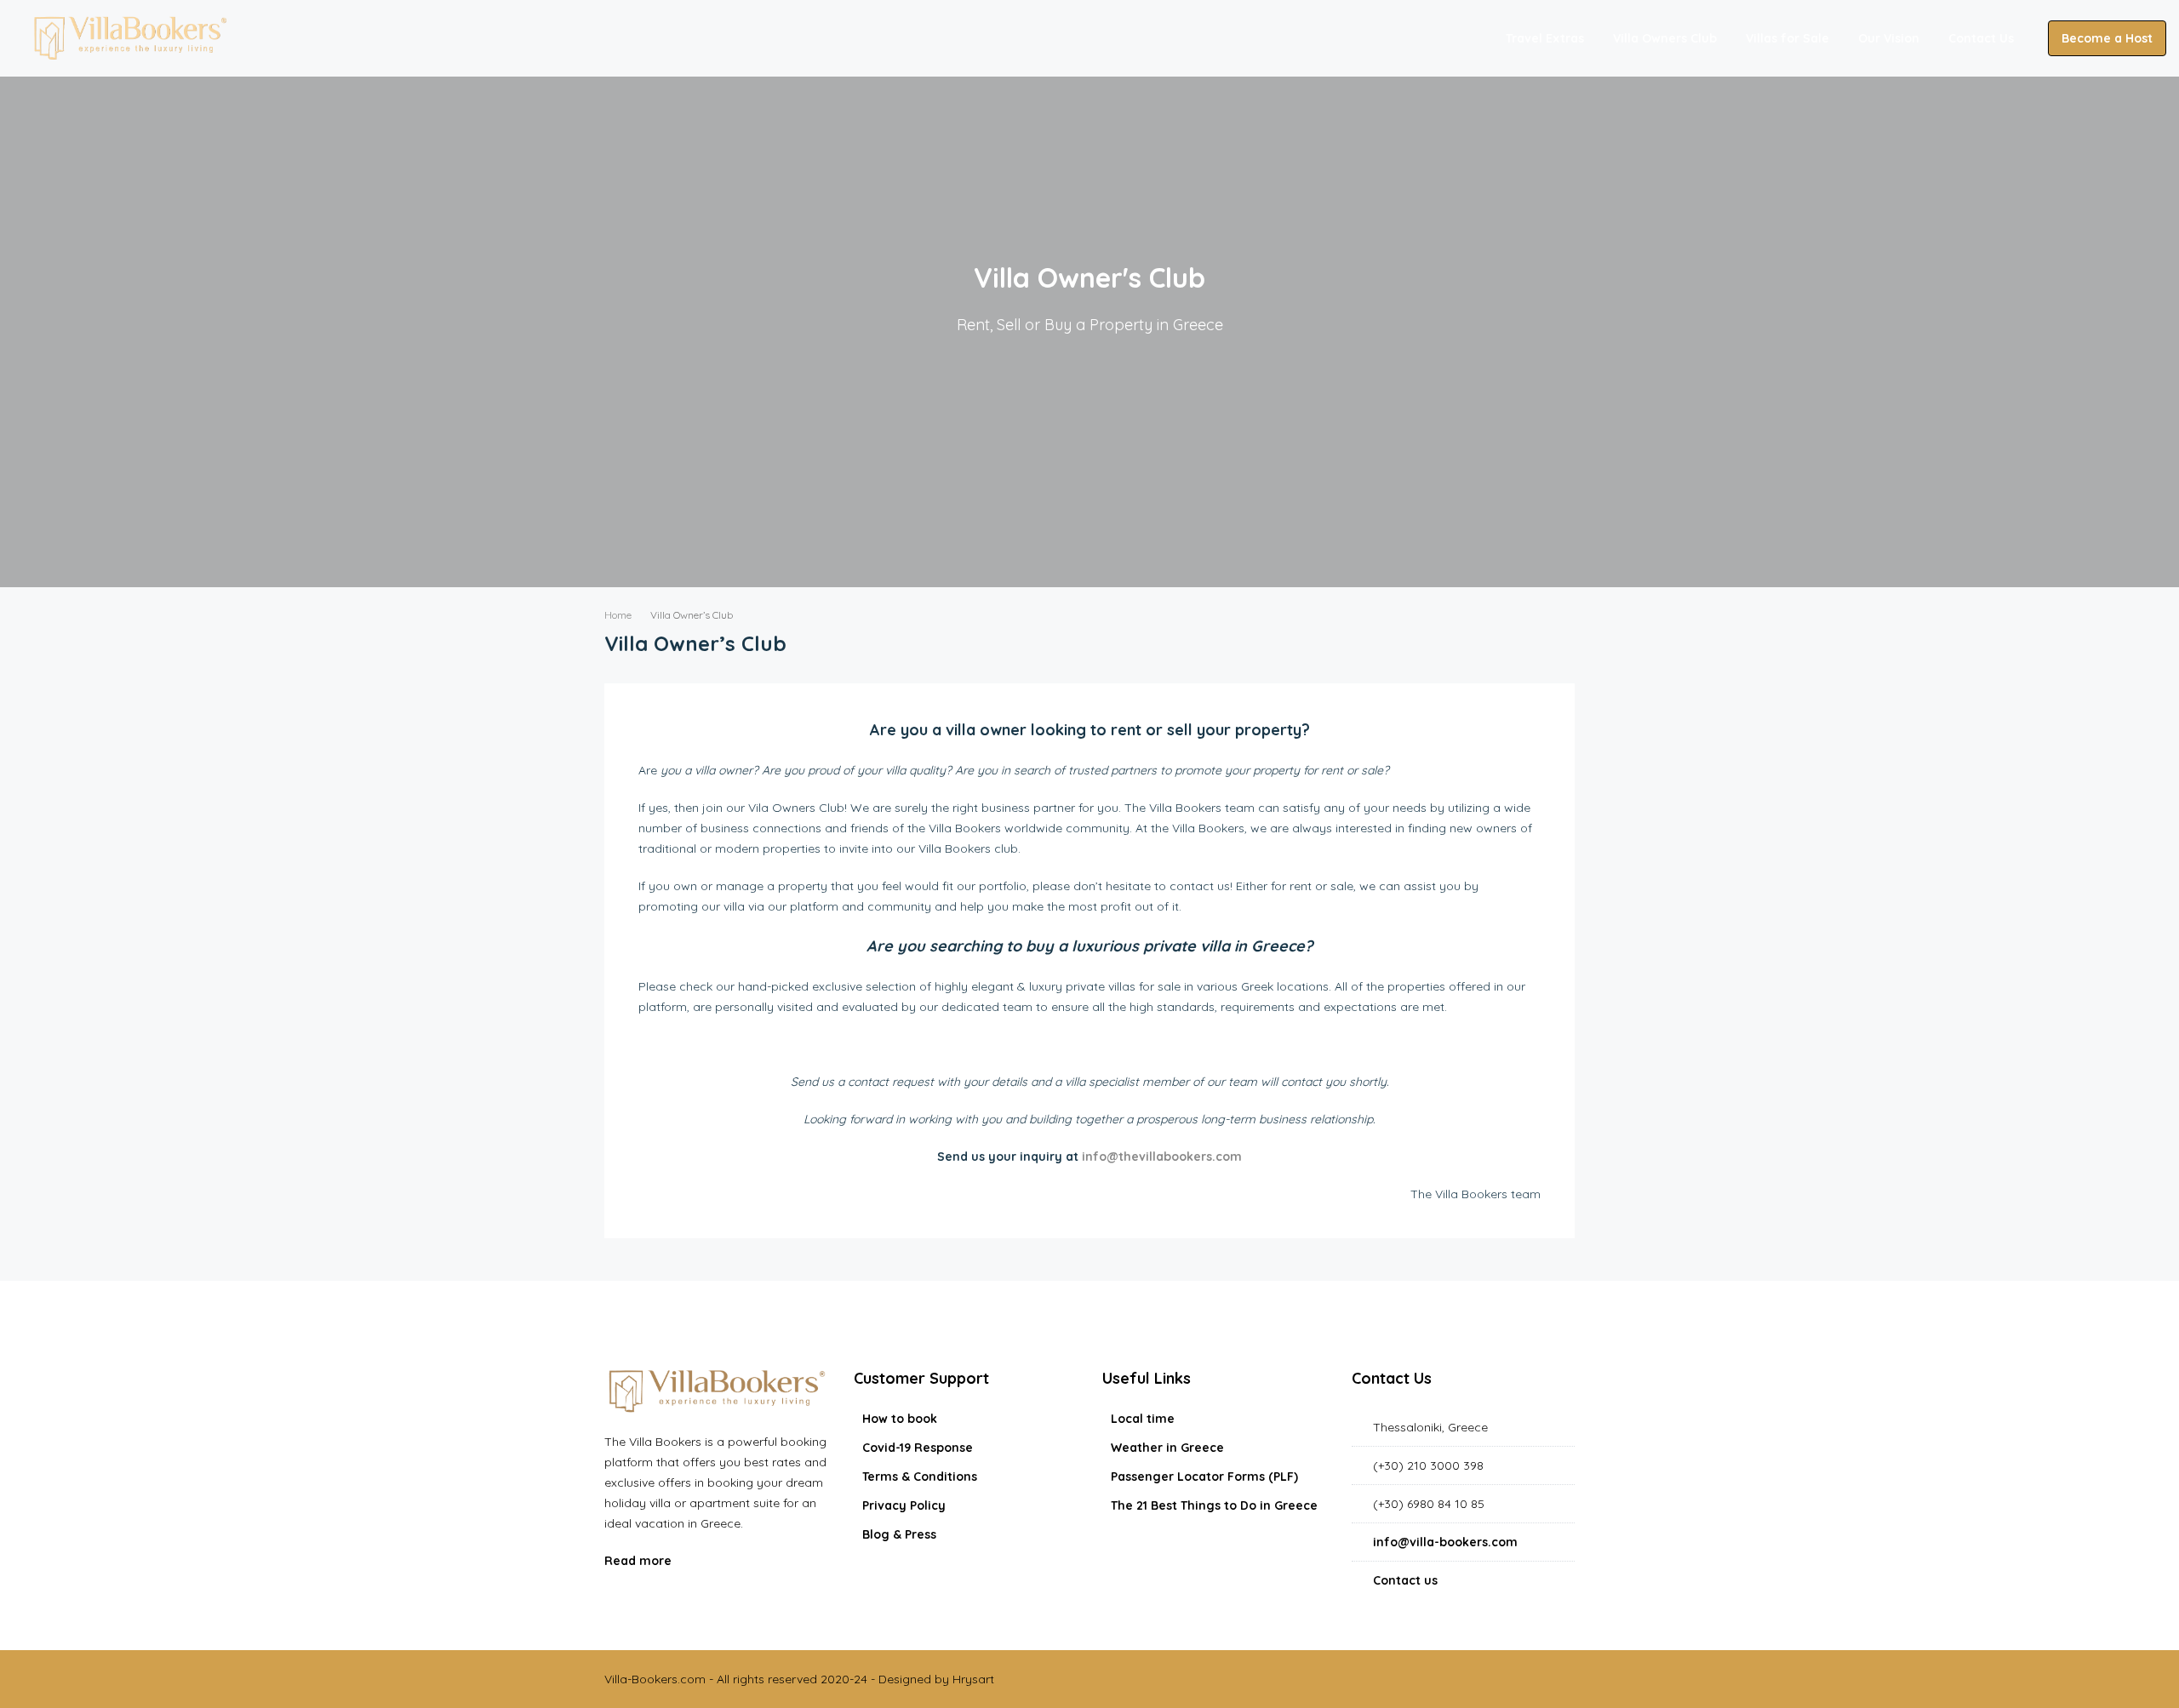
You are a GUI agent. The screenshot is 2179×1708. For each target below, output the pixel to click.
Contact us (1405, 1580)
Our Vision (1889, 38)
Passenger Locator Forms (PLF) (1204, 1477)
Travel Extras (1545, 38)
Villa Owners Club (1665, 38)
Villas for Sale (1787, 38)
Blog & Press (899, 1534)
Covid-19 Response (918, 1448)
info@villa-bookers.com (1445, 1542)
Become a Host (2107, 38)
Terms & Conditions (920, 1477)
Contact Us (1981, 38)
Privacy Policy (904, 1505)
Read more (640, 1561)
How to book (900, 1419)
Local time (1143, 1419)
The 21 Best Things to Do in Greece (1214, 1505)
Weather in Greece (1167, 1448)
